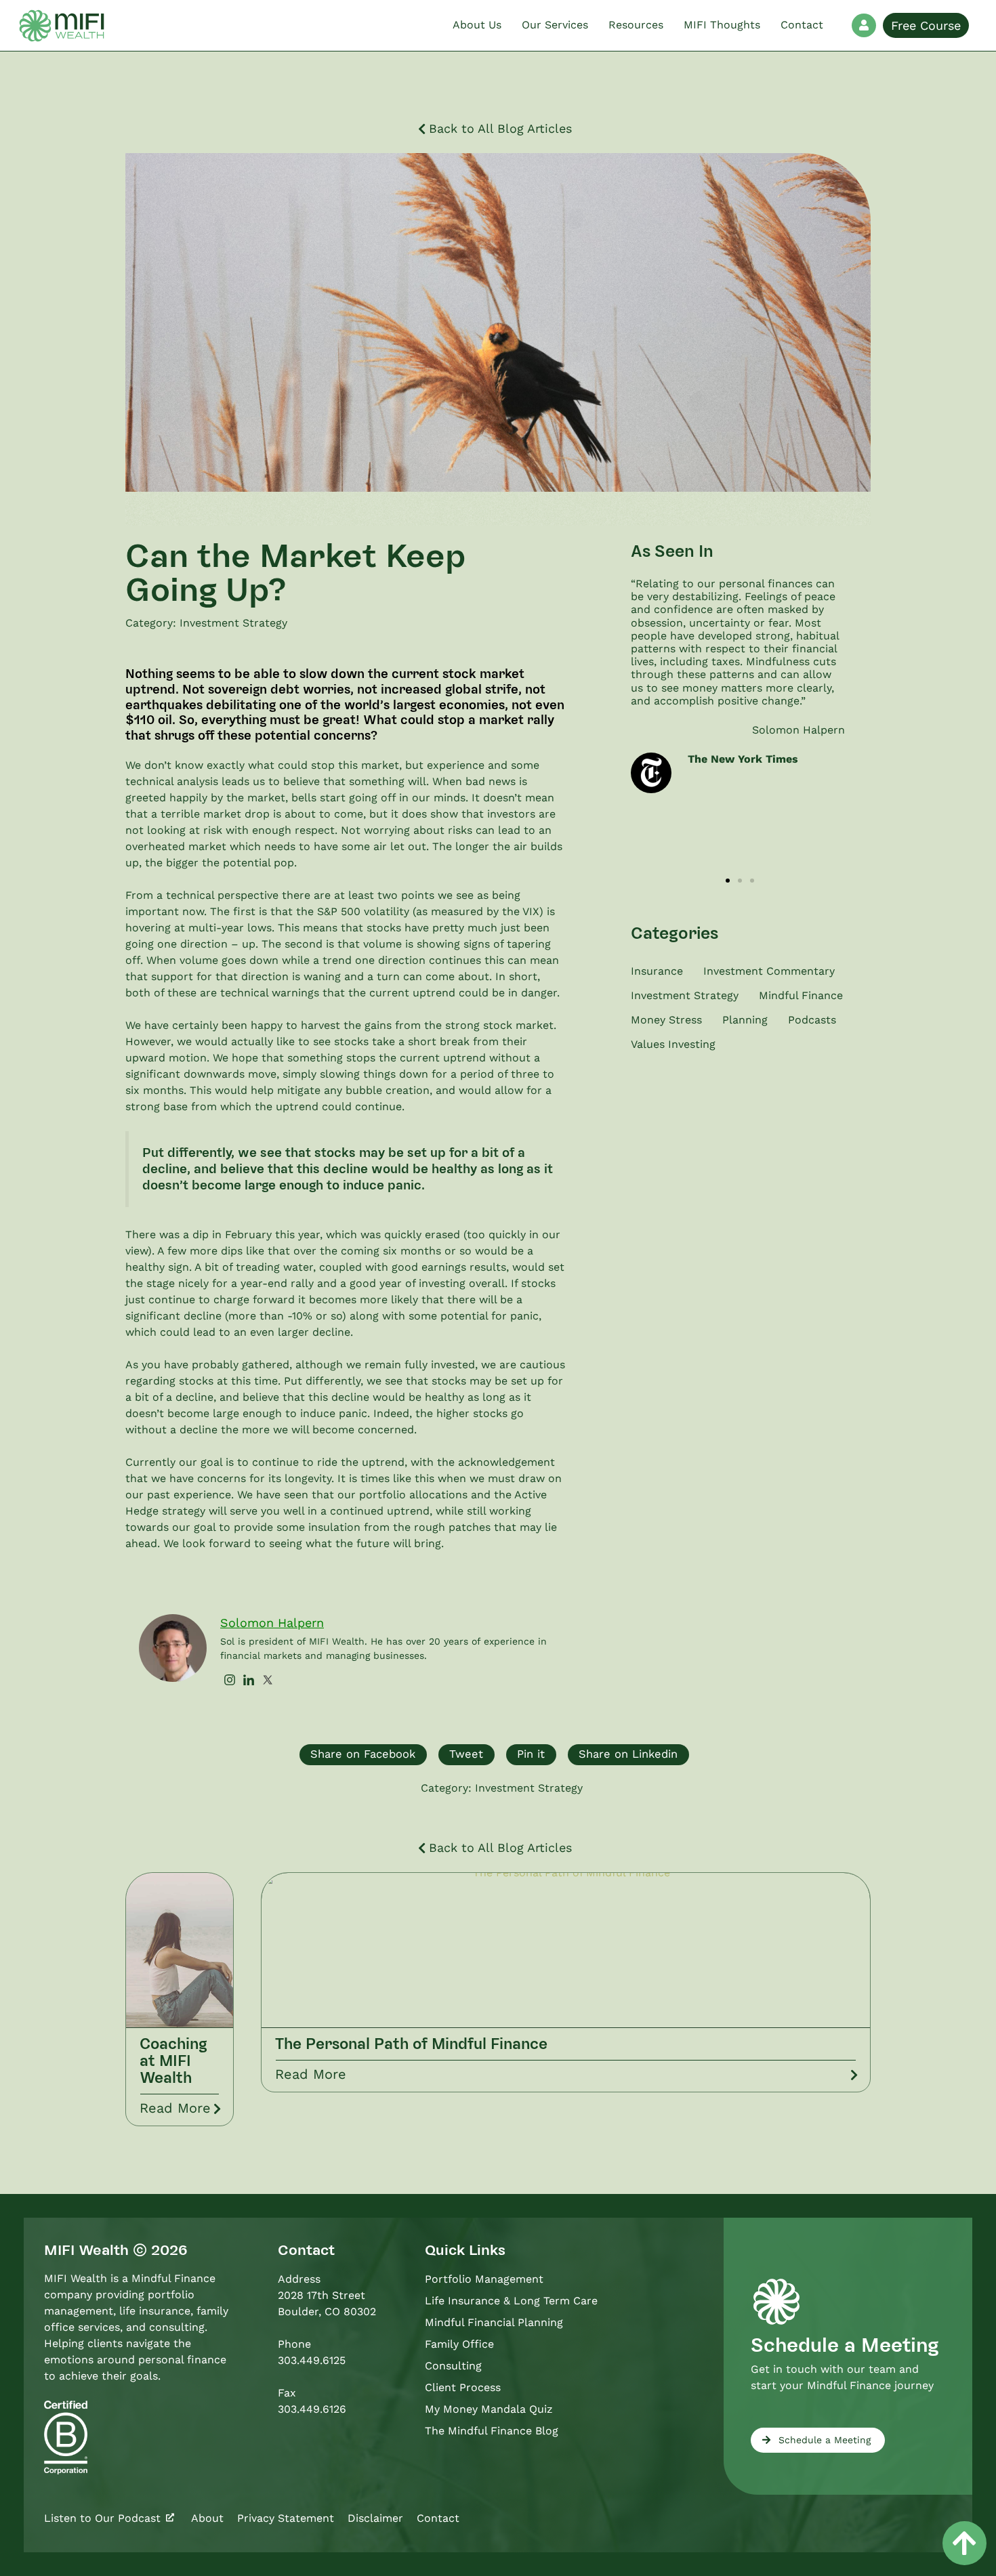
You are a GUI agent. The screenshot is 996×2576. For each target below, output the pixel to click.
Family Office (459, 2344)
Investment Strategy (233, 623)
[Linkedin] (249, 1681)
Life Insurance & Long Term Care (511, 2301)
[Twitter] (268, 1681)
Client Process (463, 2387)
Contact (802, 25)
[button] (728, 881)
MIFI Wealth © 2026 (116, 2250)
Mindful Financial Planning (494, 2322)
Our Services (555, 25)
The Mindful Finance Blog (492, 2431)
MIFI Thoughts (722, 25)
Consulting (453, 2366)
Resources (636, 25)
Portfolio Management (484, 2279)
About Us (477, 25)
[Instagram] (230, 1681)
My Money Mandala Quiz (489, 2409)
